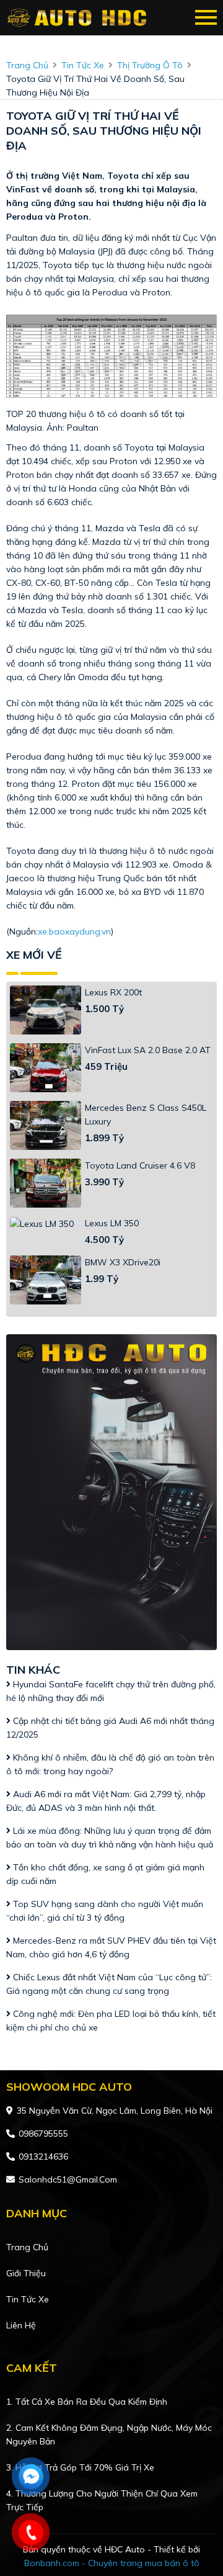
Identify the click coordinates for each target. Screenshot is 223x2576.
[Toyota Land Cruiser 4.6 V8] (46, 1183)
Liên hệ (21, 2325)
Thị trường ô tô (150, 65)
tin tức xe (83, 65)
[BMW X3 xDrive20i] (46, 1280)
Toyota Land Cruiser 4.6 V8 (140, 1165)
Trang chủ (27, 2247)
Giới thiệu (26, 2273)
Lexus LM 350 (112, 1223)
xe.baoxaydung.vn (74, 931)
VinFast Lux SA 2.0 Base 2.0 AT (148, 1050)
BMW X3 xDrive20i (123, 1262)
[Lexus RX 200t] (46, 1010)
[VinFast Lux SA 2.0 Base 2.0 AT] (46, 1068)
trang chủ (27, 65)
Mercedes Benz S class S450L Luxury (146, 1115)
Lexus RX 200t (113, 992)
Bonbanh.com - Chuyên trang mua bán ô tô (112, 2563)
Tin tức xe (28, 2299)
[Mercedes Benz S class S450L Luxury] (46, 1125)
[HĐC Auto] (79, 18)
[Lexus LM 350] (46, 1224)
